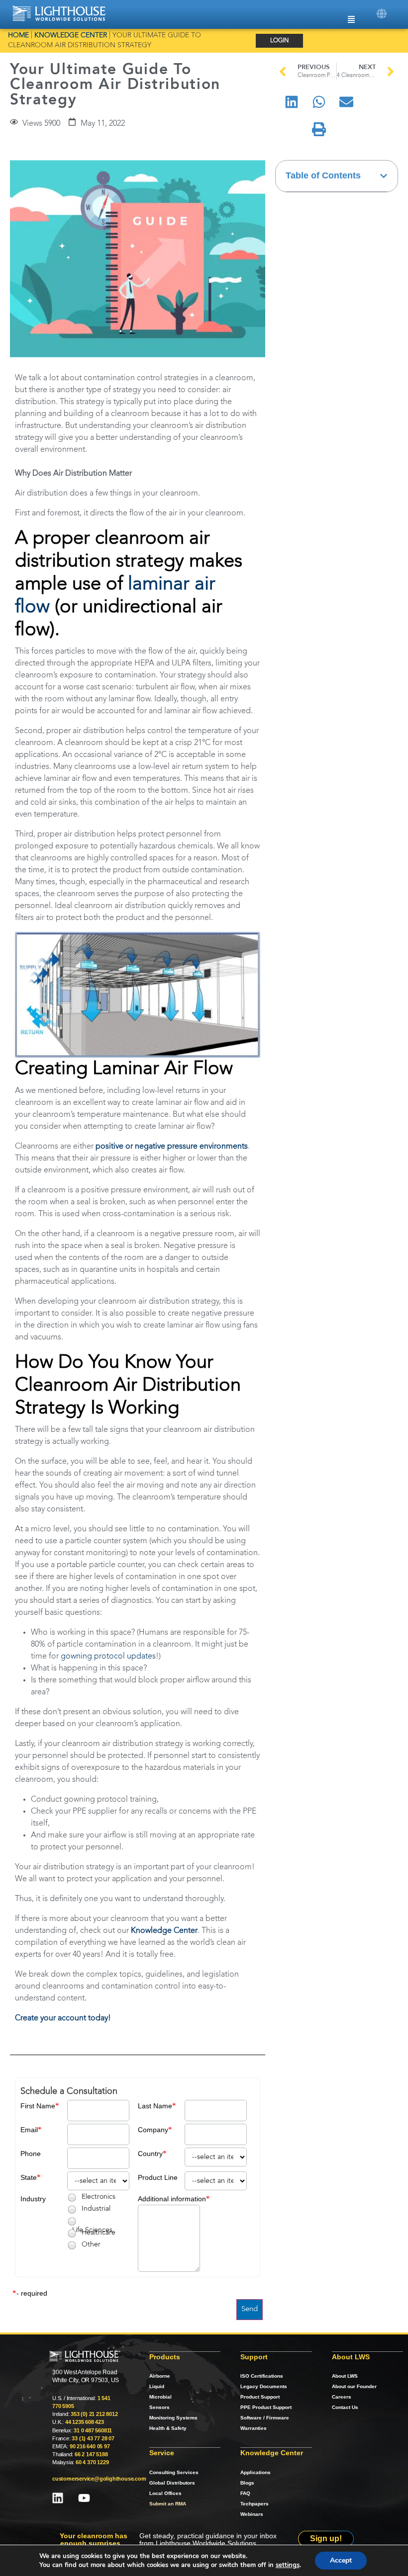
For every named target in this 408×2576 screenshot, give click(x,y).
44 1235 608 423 (85, 2422)
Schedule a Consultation (69, 2091)
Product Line (158, 2177)
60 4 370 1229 (92, 2462)
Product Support (260, 2397)
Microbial (160, 2397)
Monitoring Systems (173, 2418)
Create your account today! (63, 2018)
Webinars (252, 2514)
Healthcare (99, 2233)
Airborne (160, 2376)
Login (279, 41)
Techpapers (255, 2504)
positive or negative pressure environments (172, 1147)
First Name (38, 2106)
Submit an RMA (168, 2504)
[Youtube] (84, 2498)
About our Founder (354, 2386)
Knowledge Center (71, 36)
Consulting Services (174, 2472)
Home (18, 36)
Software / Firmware (265, 2418)
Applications (255, 2472)
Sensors (159, 2407)
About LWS (345, 2376)
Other (91, 2244)
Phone (31, 2154)
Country (150, 2154)
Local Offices (165, 2493)
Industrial (96, 2209)
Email (29, 2130)
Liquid (157, 2386)
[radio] (72, 2198)
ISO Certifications (262, 2376)
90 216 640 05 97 (90, 2446)
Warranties (254, 2428)
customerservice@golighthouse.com (99, 2479)
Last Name (155, 2106)
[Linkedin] (58, 2498)
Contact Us (345, 2407)
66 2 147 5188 (91, 2454)
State (29, 2177)
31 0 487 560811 (93, 2430)
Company (153, 2130)
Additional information (172, 2199)
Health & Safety (168, 2428)
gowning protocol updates (108, 1657)
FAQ (245, 2493)
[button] (381, 14)
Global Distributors (172, 2483)
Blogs (247, 2483)
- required (32, 2293)
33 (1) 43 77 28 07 (93, 2438)
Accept (341, 2560)
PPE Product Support (266, 2407)
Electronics (99, 2197)
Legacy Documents (264, 2386)
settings (288, 2565)
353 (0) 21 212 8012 (94, 2414)
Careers (342, 2397)
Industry (33, 2199)
